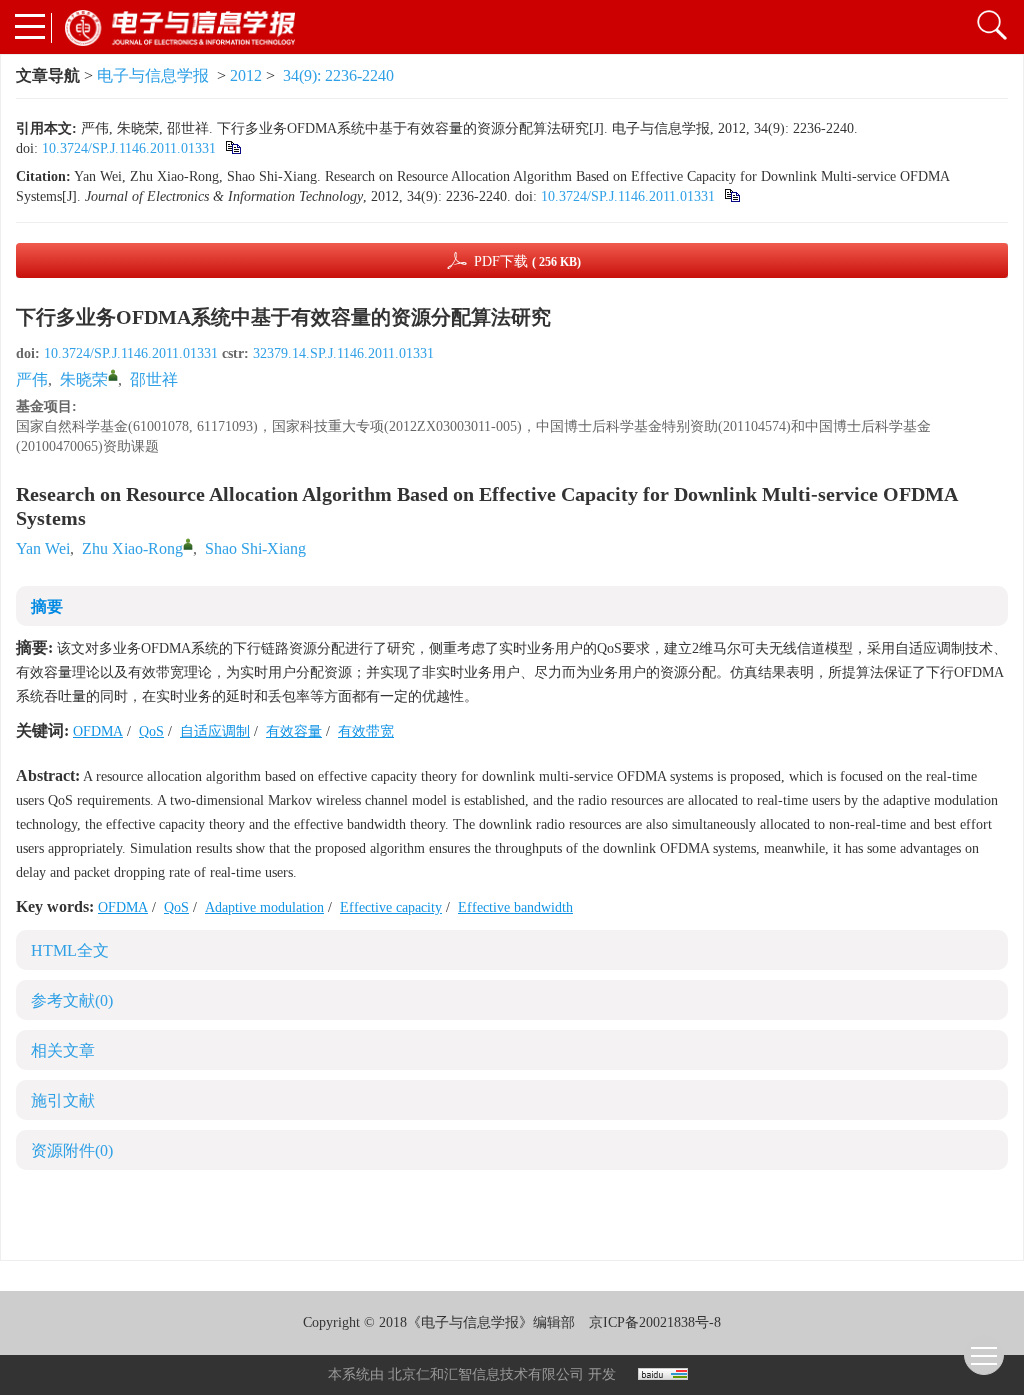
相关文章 (63, 1050)
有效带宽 (366, 731)
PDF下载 (527, 261)
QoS (151, 731)
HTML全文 (70, 950)
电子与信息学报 (153, 75)
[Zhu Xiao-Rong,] (188, 544)
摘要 (47, 606)
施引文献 (63, 1100)
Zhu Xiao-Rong (132, 548)
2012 (246, 75)
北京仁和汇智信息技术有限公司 (486, 1374)
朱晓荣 (84, 379)
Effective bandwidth (515, 907)
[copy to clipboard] (731, 196)
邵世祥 (154, 379)
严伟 (32, 379)
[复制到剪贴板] (232, 148)
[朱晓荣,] (113, 375)
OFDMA (98, 731)
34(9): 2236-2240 (338, 75)
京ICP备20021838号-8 (655, 1322)
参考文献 (72, 1000)
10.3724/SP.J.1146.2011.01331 (129, 148)
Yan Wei (43, 548)
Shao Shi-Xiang (255, 548)
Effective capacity (391, 907)
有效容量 (294, 731)
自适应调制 (215, 731)
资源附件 (72, 1150)
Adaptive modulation (264, 907)
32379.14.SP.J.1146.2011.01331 (343, 353)
